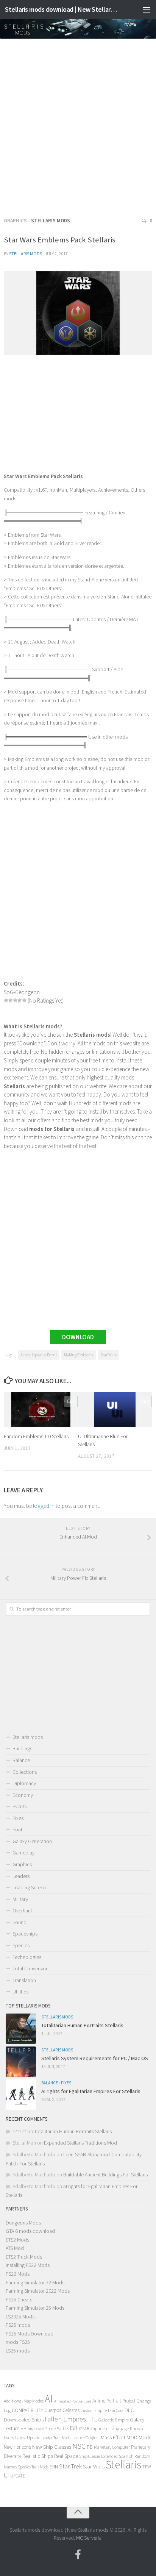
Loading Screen (29, 1887)
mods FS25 (18, 2342)
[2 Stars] (11, 1000)
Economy (23, 1795)
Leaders (21, 1876)
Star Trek (70, 2466)
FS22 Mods (18, 2274)
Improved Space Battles (48, 2428)
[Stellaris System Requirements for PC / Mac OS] (21, 2062)
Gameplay (23, 1853)
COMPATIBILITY (27, 2410)
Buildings (22, 1748)
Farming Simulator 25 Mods (35, 2308)
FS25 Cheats (19, 2299)
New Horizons (17, 2447)
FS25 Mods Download (30, 2334)
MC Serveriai (89, 2538)
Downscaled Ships (24, 2420)
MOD (132, 2437)
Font (17, 1829)
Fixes (18, 1818)
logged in (44, 1506)
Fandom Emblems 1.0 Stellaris (36, 1436)
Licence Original (86, 2438)
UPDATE (18, 2476)
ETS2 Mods (17, 2240)
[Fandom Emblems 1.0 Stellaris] (41, 1409)
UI (6, 2475)
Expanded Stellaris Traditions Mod (80, 2143)
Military (20, 1899)
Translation (24, 1980)
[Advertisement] (78, 125)
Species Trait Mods (33, 2467)
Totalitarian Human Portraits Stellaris (82, 2025)
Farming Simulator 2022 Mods (38, 2291)
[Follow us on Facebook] (78, 2555)
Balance (21, 1760)
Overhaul (22, 1911)
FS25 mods (18, 2325)
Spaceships (25, 1934)
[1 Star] (6, 1000)
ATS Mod (15, 2248)
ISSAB (84, 2429)
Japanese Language (109, 2428)
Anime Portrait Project (114, 2401)
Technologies (27, 1957)
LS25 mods (18, 2351)
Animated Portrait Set (73, 2401)
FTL (92, 2419)
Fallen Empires (65, 2419)
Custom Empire (94, 2410)
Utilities (20, 1992)
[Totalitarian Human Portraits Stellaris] (21, 2029)
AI (49, 2399)
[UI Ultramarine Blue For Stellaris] (115, 1409)
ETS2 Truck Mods (24, 2257)
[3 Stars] (15, 1000)
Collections (25, 1772)
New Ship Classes (52, 2447)
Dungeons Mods (23, 2223)
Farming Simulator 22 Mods (35, 2282)
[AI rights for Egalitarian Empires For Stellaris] (21, 2095)
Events (19, 1806)
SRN (54, 2467)
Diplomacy (24, 1783)
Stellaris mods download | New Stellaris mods (61, 9)
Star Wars (108, 1355)
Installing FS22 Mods (28, 2265)
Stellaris (123, 2464)
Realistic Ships (38, 2456)
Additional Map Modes (24, 2401)
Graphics (15, 221)
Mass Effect (113, 2437)
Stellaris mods (26, 254)
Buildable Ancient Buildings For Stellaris (105, 2175)
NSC (79, 2446)
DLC (129, 2410)
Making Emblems (79, 1355)
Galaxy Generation (32, 1841)
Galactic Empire (114, 2420)
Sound (19, 1922)
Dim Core (116, 2410)
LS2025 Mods (20, 2317)
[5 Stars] (24, 1000)
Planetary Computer (112, 2447)
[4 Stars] (20, 1000)
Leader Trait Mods (56, 2438)
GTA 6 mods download (30, 2231)
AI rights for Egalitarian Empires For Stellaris (91, 2091)
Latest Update (28, 2438)
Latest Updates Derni (39, 1355)
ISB (74, 2428)
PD (90, 2447)
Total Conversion (30, 1968)
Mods (145, 2437)
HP (23, 2428)
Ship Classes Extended (98, 2456)
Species (21, 1945)
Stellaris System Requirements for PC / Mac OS (95, 2058)
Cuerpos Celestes (62, 2410)
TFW (147, 2467)
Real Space (66, 2456)
